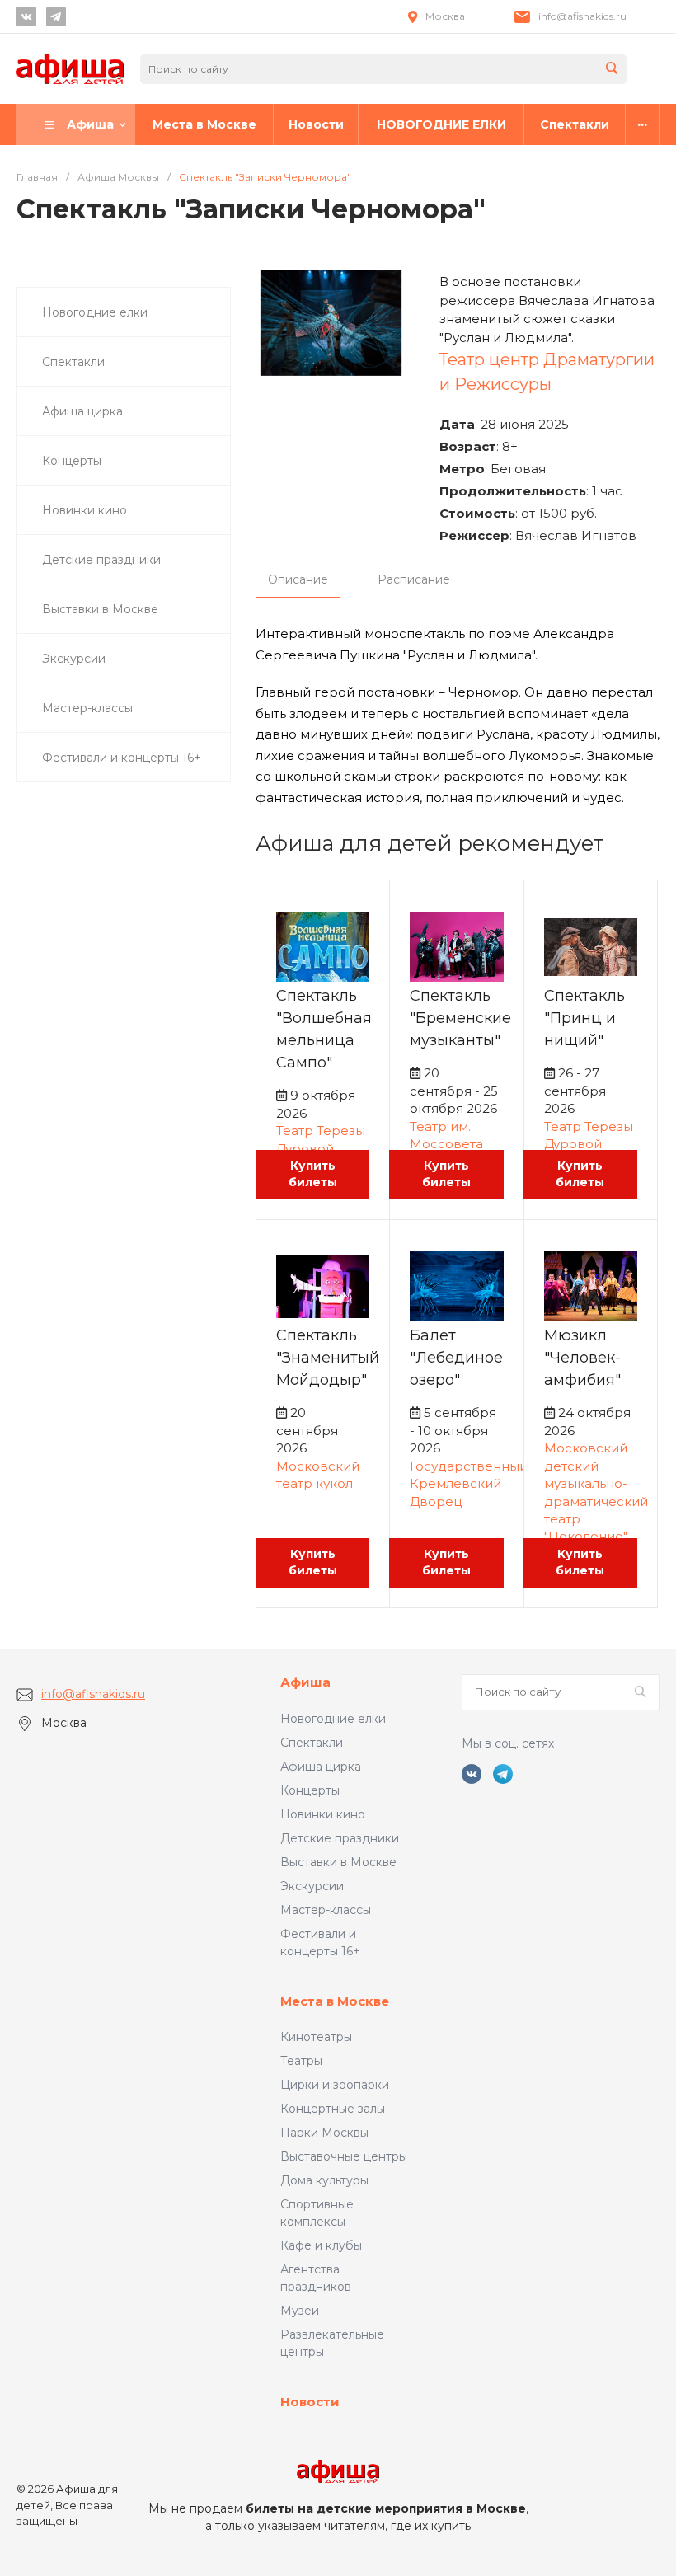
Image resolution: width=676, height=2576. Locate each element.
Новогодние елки (333, 1719)
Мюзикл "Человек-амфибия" (582, 1358)
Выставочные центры (344, 2156)
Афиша (305, 1682)
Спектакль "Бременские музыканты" (460, 1018)
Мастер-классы (326, 1910)
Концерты (310, 1790)
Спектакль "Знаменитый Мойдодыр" (328, 1358)
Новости (310, 2402)
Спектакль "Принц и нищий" (584, 1018)
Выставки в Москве (338, 1862)
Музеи (300, 2311)
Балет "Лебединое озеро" (456, 1358)
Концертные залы (333, 2109)
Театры (301, 2061)
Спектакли (312, 1743)
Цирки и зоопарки (335, 2085)
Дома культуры (324, 2180)
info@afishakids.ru (582, 16)
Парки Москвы (324, 2133)
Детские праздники (340, 1838)
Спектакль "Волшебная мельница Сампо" (324, 1029)
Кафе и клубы (321, 2245)
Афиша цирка (321, 1767)
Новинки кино (323, 1814)
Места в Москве (335, 2001)
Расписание (414, 579)
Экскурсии (312, 1886)
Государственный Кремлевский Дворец (469, 1484)
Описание (298, 579)
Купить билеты (313, 1174)
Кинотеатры (316, 2037)
